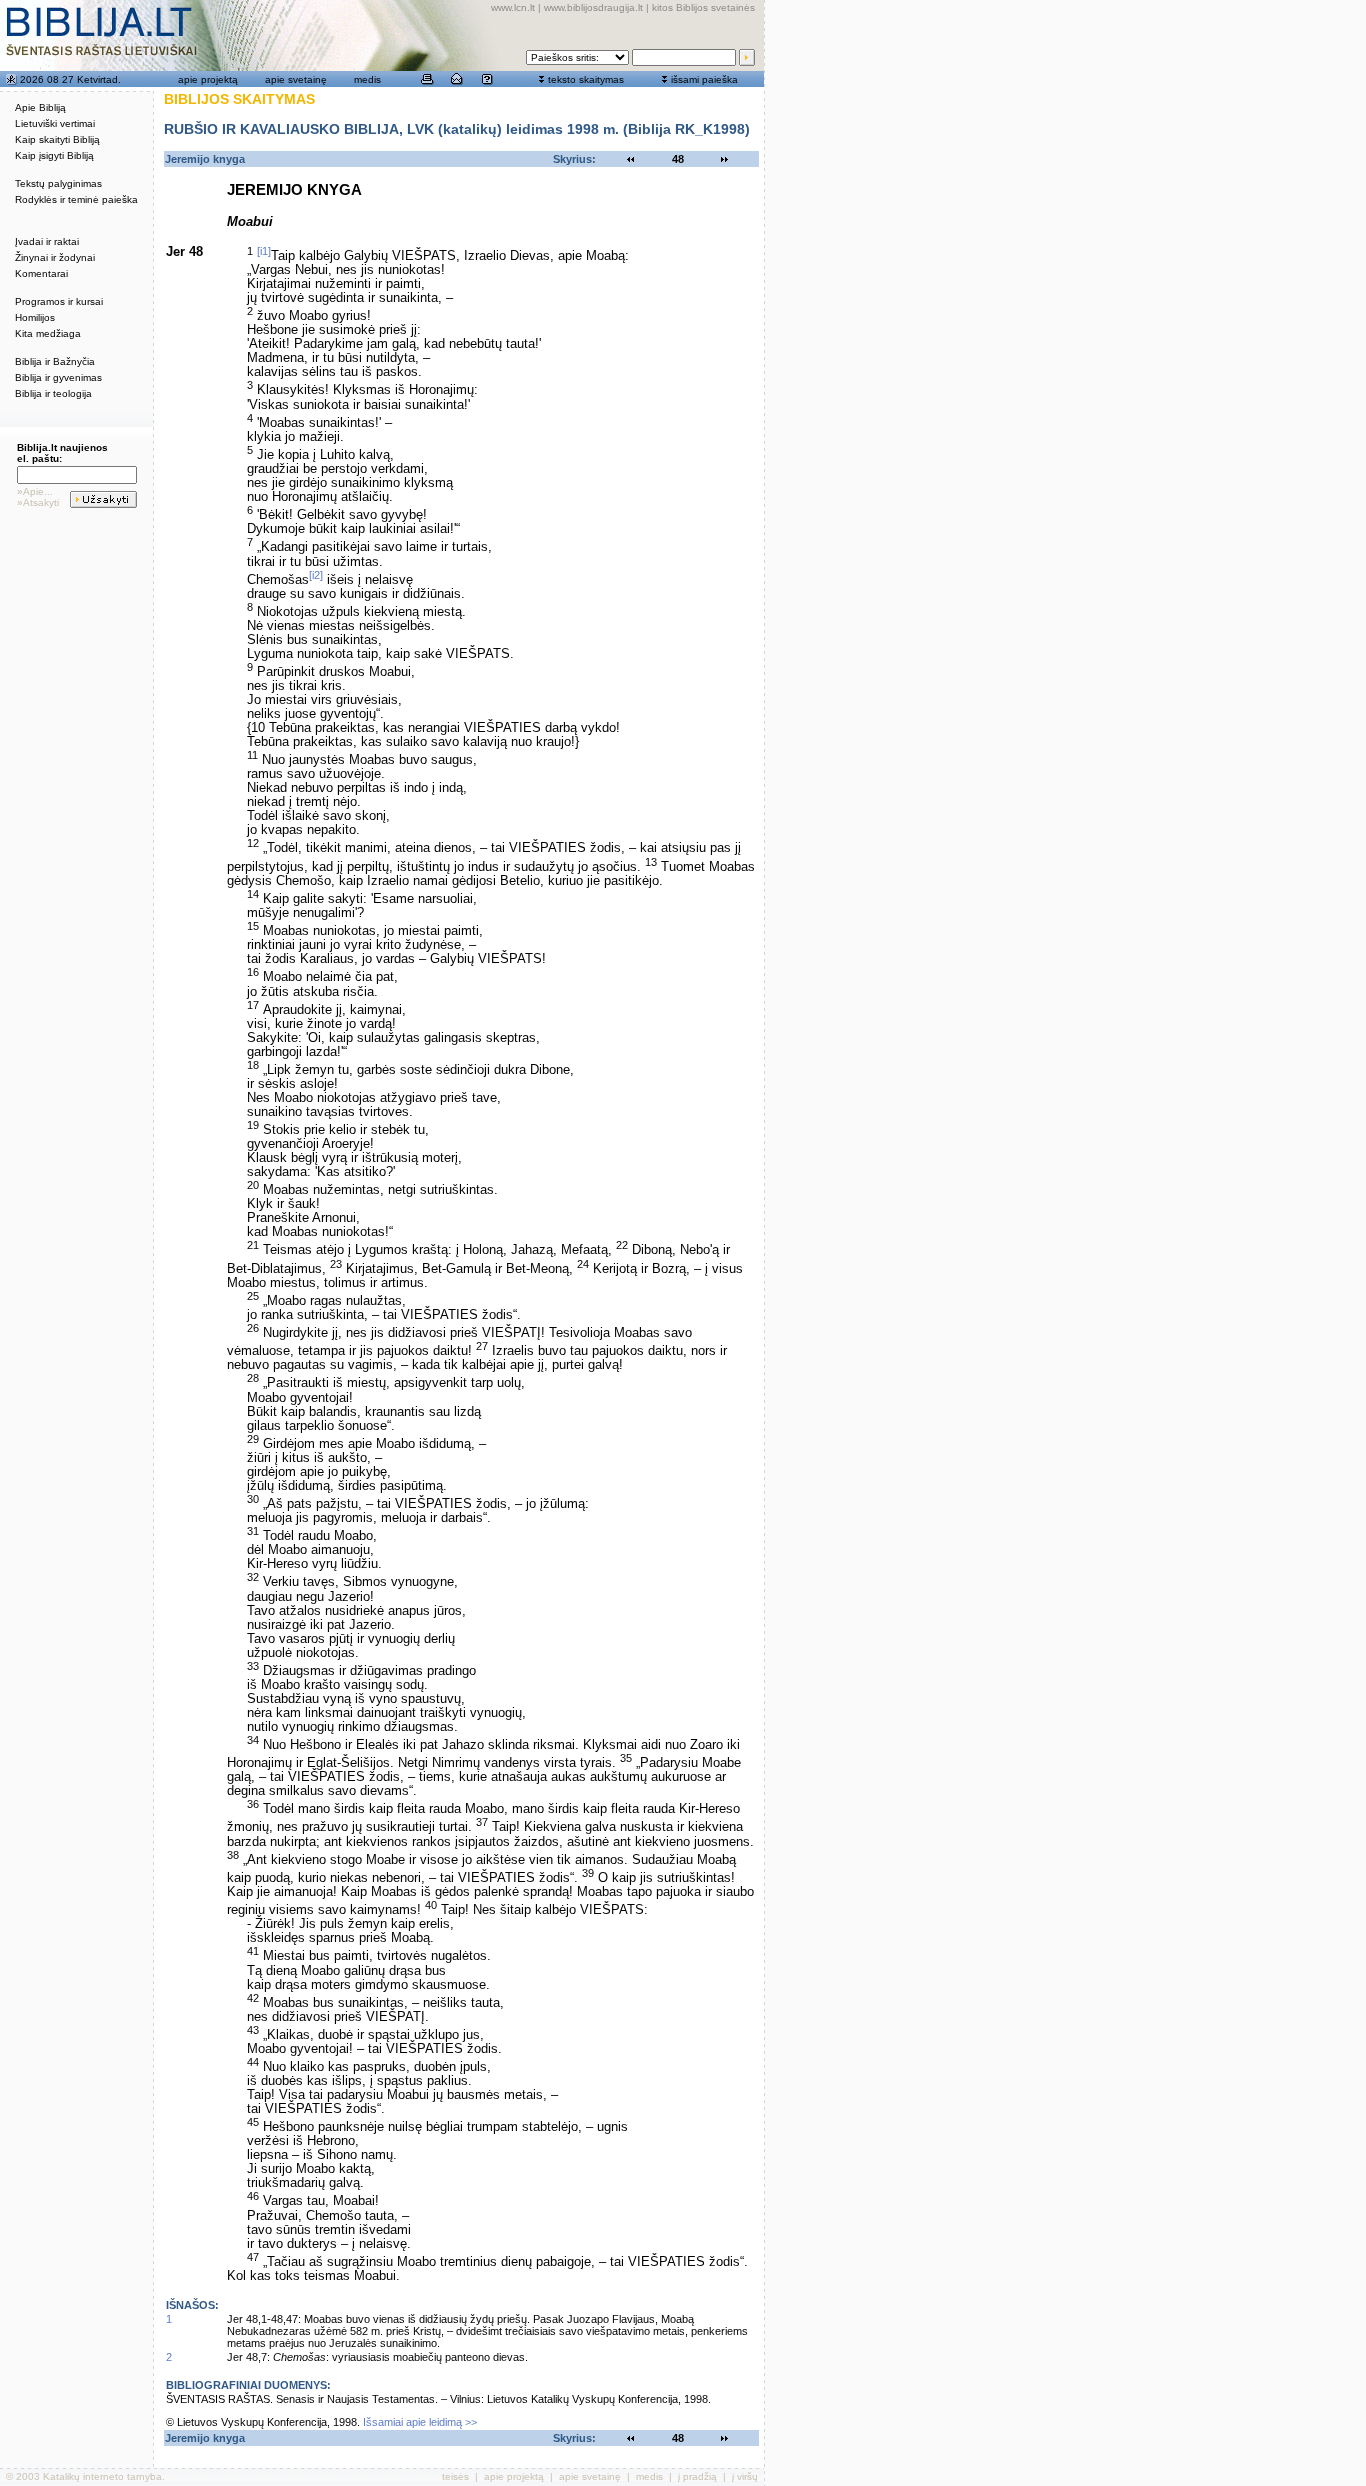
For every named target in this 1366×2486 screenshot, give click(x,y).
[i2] (316, 575)
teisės (455, 2476)
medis (367, 79)
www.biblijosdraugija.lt (593, 7)
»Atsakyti (38, 502)
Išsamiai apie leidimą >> (420, 2422)
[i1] (264, 251)
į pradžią (697, 2476)
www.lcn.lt (513, 7)
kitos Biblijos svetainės (703, 7)
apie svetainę (296, 79)
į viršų (745, 2476)
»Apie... (35, 491)
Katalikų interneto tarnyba (102, 2476)
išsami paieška (704, 79)
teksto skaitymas (586, 79)
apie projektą (208, 79)
